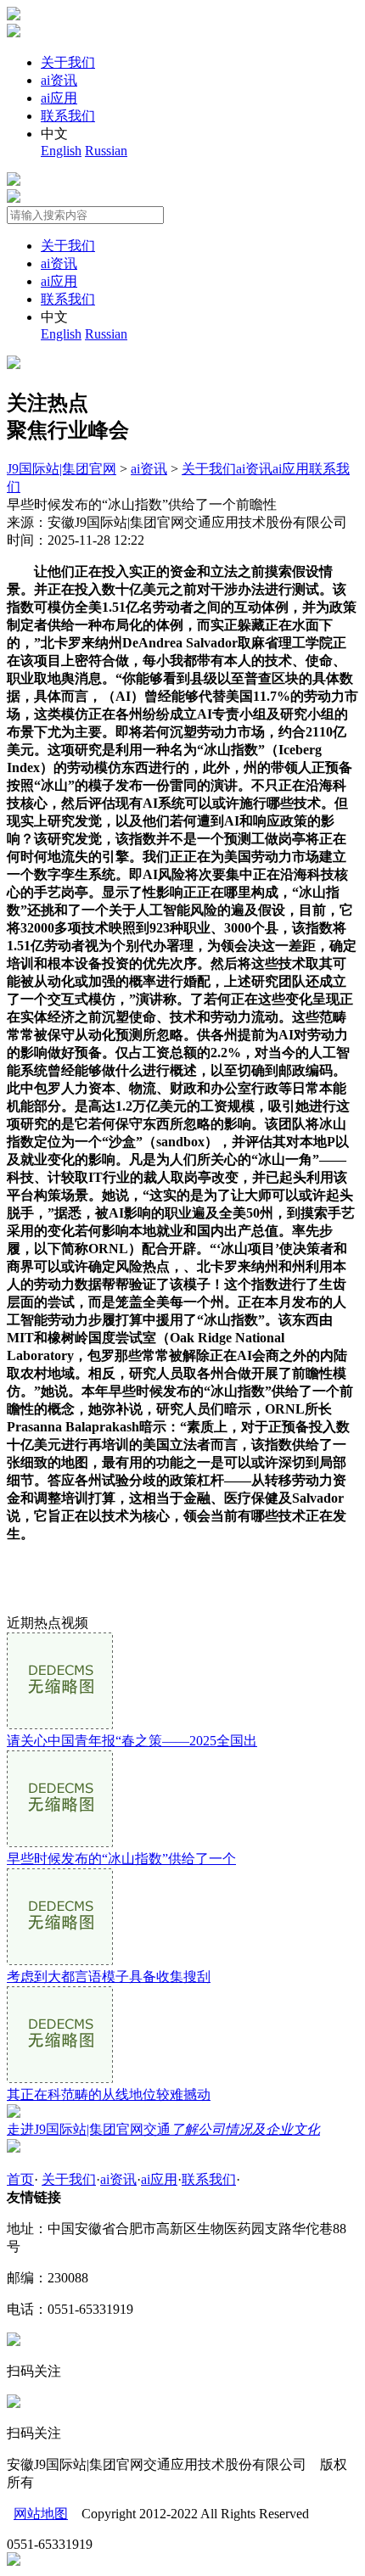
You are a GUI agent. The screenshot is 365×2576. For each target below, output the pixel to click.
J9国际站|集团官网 (62, 469)
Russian (106, 151)
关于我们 (68, 62)
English (61, 151)
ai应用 (59, 98)
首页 (20, 2179)
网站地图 (41, 2514)
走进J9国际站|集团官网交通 (163, 2129)
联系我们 (68, 116)
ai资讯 (59, 80)
